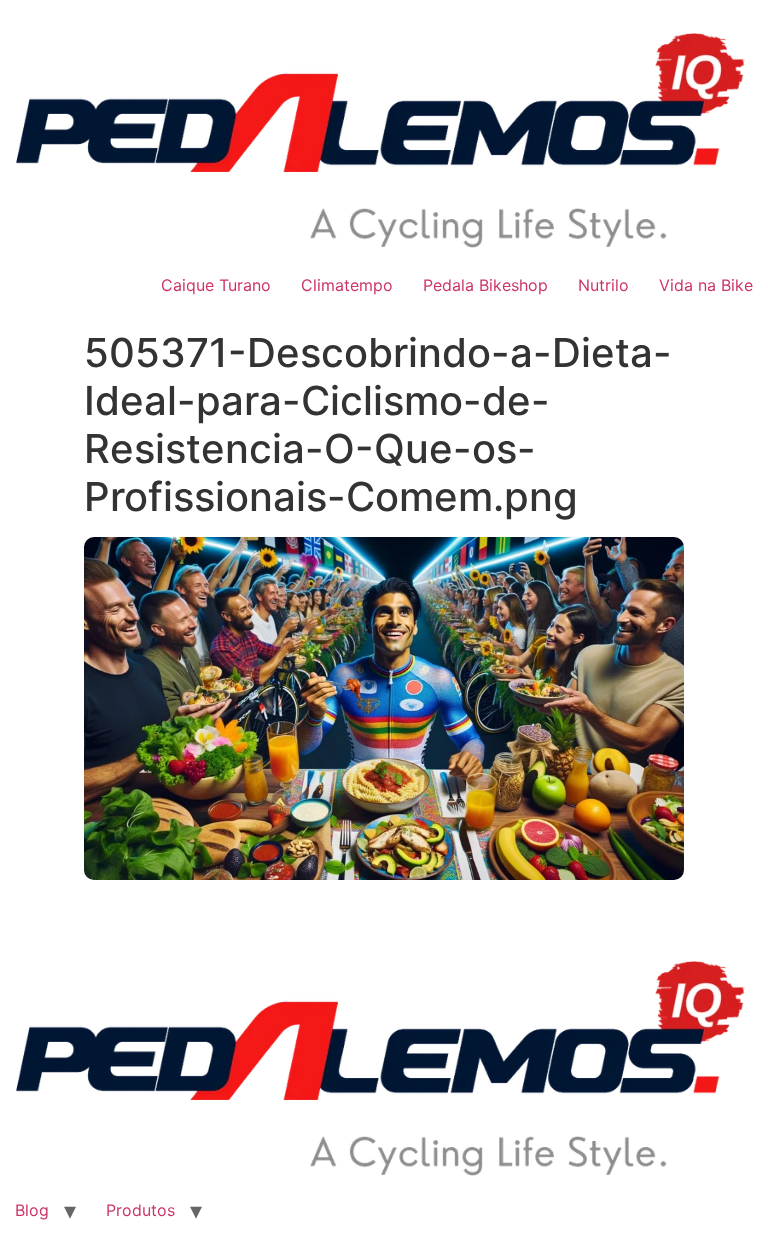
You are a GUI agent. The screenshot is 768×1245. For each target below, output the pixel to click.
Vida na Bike (706, 285)
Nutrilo (603, 285)
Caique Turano (216, 285)
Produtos (140, 1210)
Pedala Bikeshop (485, 285)
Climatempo (347, 285)
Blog (32, 1210)
